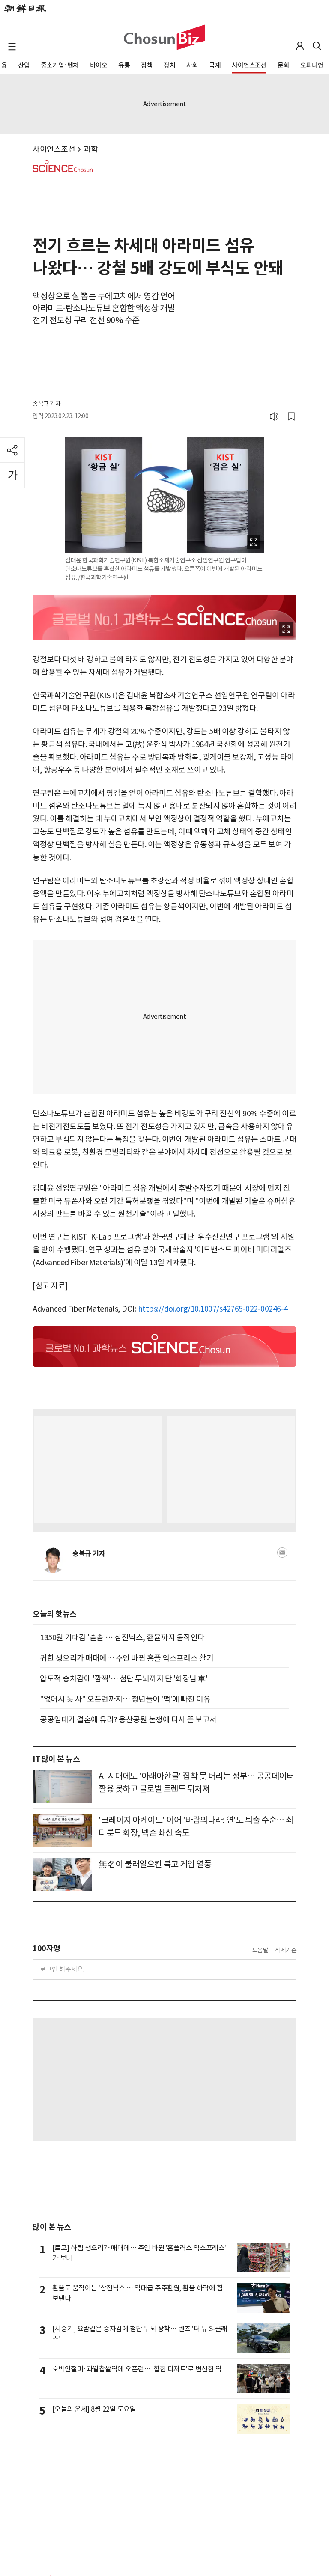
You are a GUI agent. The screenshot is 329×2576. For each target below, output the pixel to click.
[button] (12, 47)
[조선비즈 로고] (164, 37)
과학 (91, 149)
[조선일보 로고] (25, 9)
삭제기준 (286, 1950)
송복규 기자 (46, 404)
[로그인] (300, 46)
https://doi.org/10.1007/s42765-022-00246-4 (213, 1309)
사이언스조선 (54, 149)
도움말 (260, 1950)
